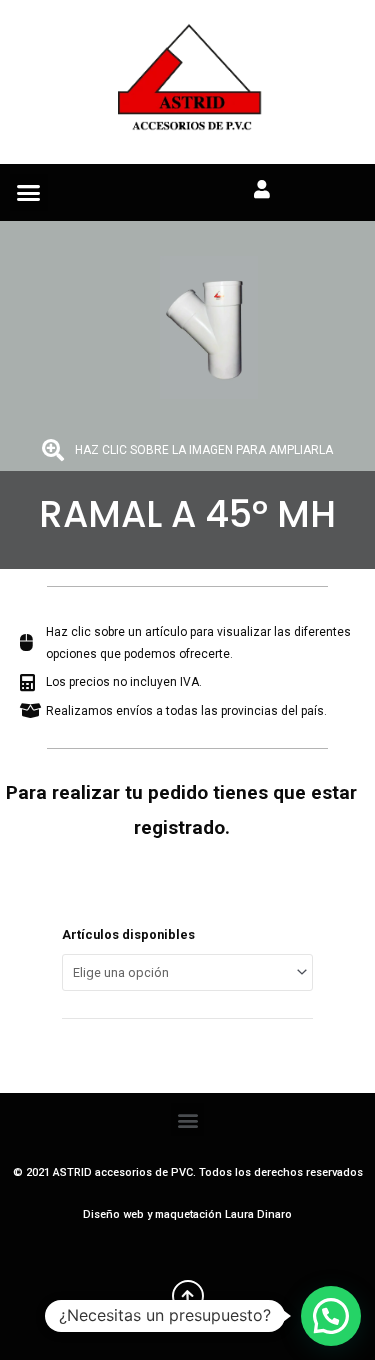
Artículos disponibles (128, 934)
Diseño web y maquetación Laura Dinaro (187, 1214)
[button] (29, 193)
